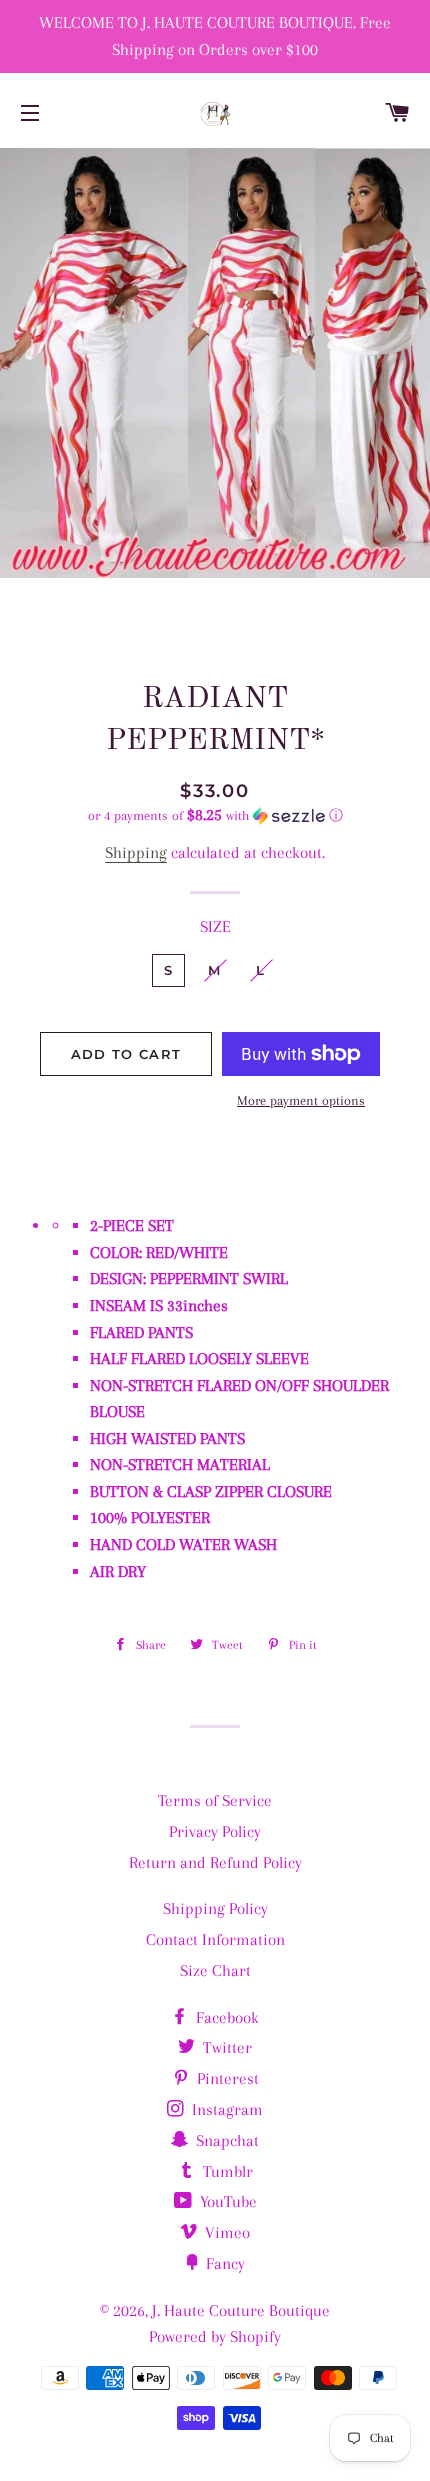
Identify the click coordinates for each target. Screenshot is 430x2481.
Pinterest (226, 2078)
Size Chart (215, 1970)
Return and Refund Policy (215, 1862)
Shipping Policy (215, 1908)
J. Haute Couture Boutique (241, 2310)
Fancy (223, 2263)
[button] (215, 815)
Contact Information (215, 1939)
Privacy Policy (215, 1831)
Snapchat (225, 2140)
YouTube (226, 2201)
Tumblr (226, 2171)
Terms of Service (215, 1800)
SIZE (215, 926)
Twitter (225, 2047)
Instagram (225, 2109)
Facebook (225, 2017)
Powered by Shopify (215, 2336)
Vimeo (225, 2232)
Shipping (136, 852)
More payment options (301, 1100)
